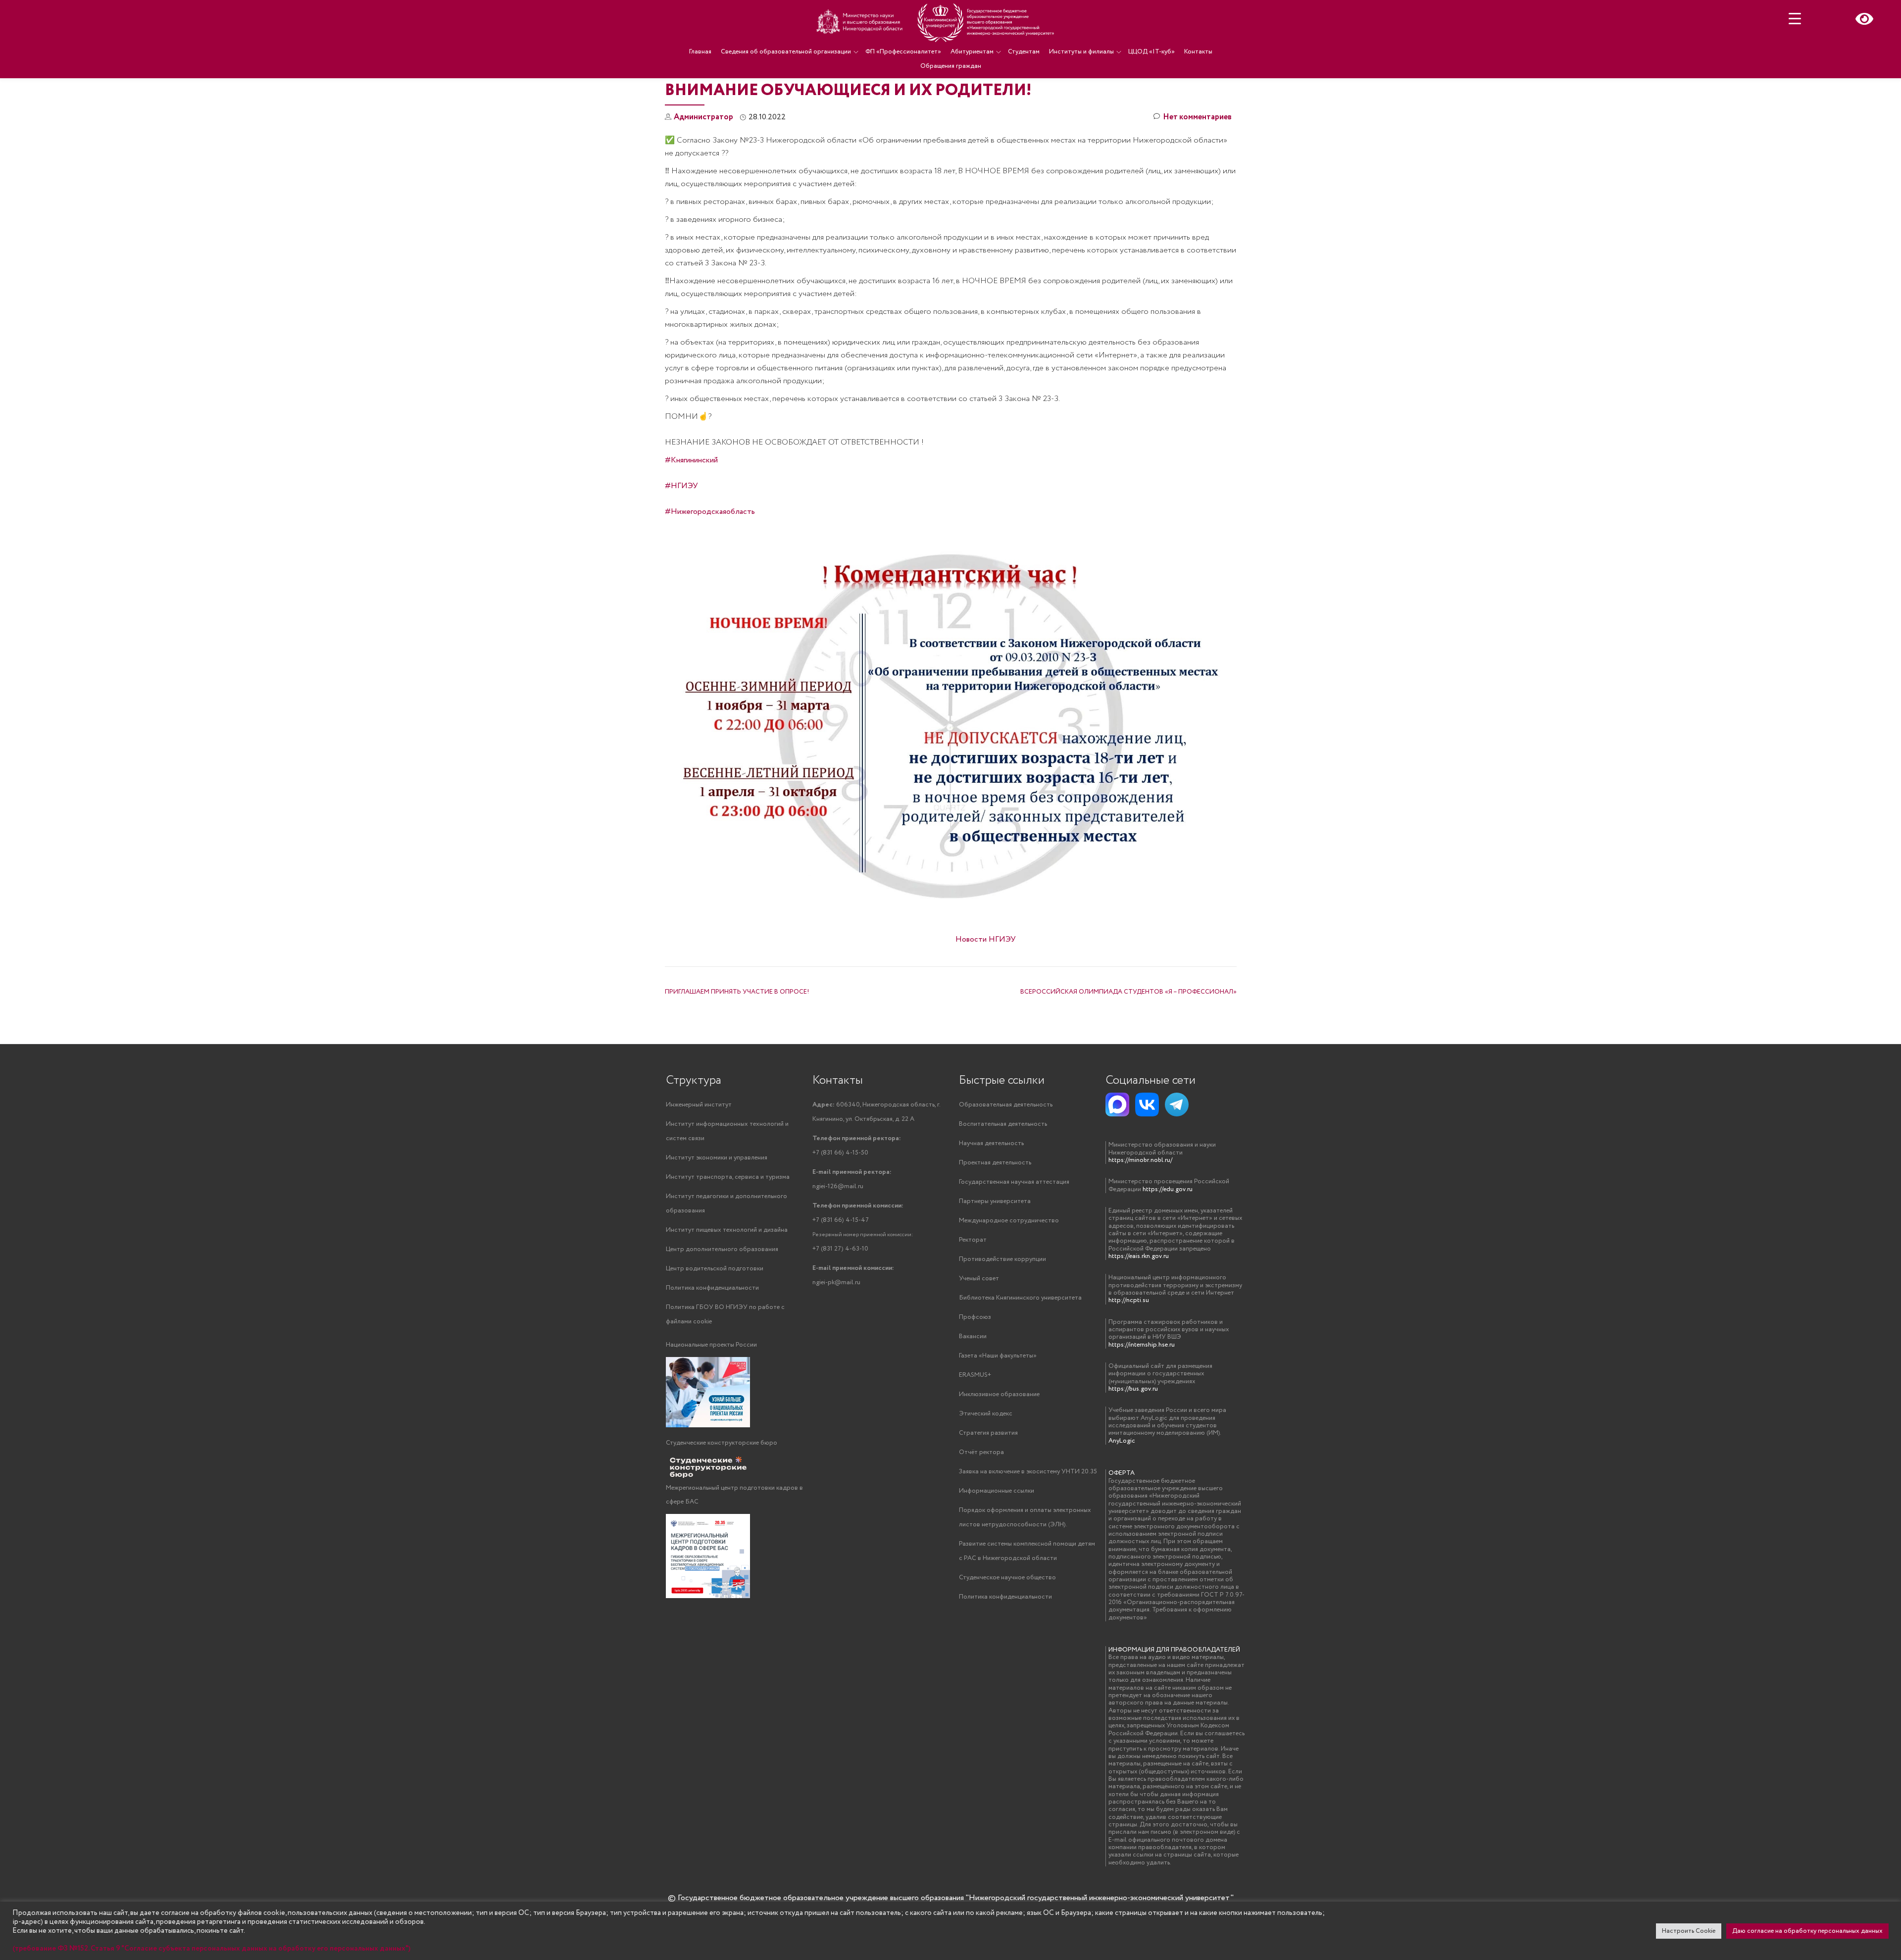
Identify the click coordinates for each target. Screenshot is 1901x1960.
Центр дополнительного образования (722, 1249)
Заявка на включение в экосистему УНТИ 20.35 (1028, 1472)
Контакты (1198, 52)
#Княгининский (691, 460)
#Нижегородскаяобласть (710, 512)
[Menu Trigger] (1795, 19)
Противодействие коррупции (1002, 1259)
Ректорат (973, 1240)
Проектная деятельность (995, 1163)
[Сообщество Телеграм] (1177, 1105)
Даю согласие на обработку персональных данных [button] (1807, 1931)
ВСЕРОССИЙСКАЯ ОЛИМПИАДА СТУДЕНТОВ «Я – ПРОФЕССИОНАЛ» (1128, 992)
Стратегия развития (988, 1433)
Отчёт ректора (981, 1452)
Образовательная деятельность (1006, 1105)
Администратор (703, 117)
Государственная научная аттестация (1014, 1182)
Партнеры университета (995, 1201)
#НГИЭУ (681, 486)
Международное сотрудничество (1009, 1221)
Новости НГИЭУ (986, 939)
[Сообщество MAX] (1117, 1105)
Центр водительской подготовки (715, 1269)
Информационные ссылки (997, 1491)
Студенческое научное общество (1007, 1578)
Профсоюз (975, 1317)
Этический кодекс (986, 1414)
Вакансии (973, 1336)
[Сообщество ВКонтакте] (1147, 1105)
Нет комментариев (1197, 117)
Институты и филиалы (1081, 52)
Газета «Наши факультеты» (998, 1356)
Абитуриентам (972, 52)
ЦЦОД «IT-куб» (1151, 52)
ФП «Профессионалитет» (903, 52)
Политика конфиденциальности (712, 1288)
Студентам (1024, 52)
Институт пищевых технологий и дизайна (727, 1230)
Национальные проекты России (711, 1345)
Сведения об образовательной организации (786, 52)
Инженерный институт (699, 1105)
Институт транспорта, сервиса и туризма (728, 1177)
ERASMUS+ (975, 1375)
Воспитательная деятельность (1003, 1124)
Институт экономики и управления (717, 1158)
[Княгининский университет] (937, 22)
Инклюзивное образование (999, 1394)
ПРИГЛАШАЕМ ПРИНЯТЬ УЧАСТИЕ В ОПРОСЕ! (737, 992)
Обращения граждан (951, 66)
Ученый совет (979, 1279)
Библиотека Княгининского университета (1020, 1298)
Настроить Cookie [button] (1689, 1931)
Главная (700, 52)
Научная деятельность (991, 1143)
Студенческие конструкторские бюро (722, 1443)
